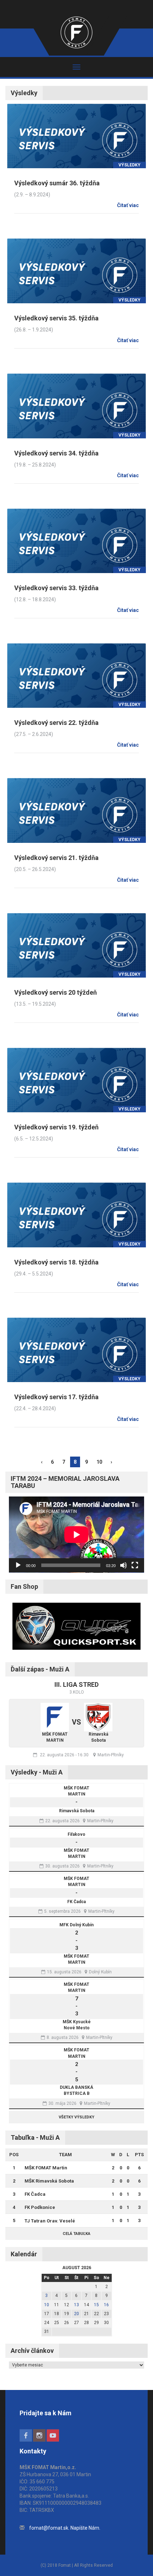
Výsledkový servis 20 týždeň (56, 992)
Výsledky (130, 165)
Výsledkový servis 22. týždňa (56, 723)
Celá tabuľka (76, 2234)
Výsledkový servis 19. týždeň (56, 1127)
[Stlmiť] (123, 1565)
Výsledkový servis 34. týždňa (56, 453)
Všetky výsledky (76, 2117)
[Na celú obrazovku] (135, 1565)
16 (106, 2305)
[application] (76, 1535)
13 (76, 2305)
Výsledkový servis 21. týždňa (56, 858)
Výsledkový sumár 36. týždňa (57, 183)
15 (96, 2305)
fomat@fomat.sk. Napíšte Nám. (65, 2528)
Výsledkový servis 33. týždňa (56, 588)
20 (76, 2314)
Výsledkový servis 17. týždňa (56, 1397)
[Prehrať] (18, 1565)
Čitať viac (128, 205)
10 (99, 1462)
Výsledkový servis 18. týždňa (56, 1262)
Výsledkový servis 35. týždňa (56, 318)
